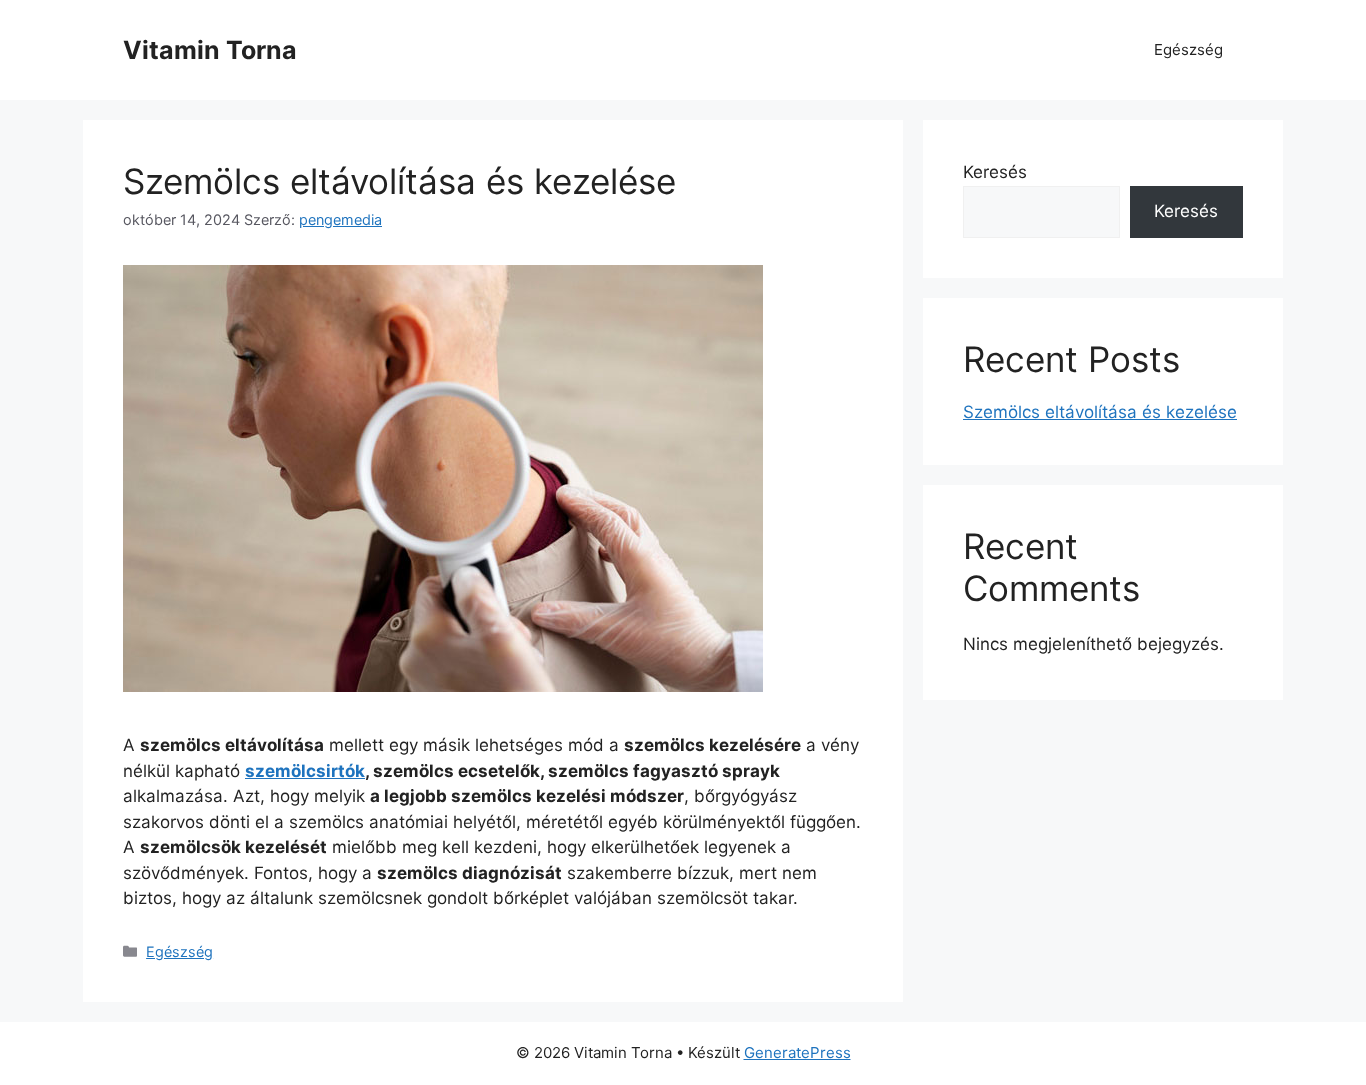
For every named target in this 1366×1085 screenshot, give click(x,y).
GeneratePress (797, 1052)
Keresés (995, 172)
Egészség (1188, 49)
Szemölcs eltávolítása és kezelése (399, 181)
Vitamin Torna (210, 50)
